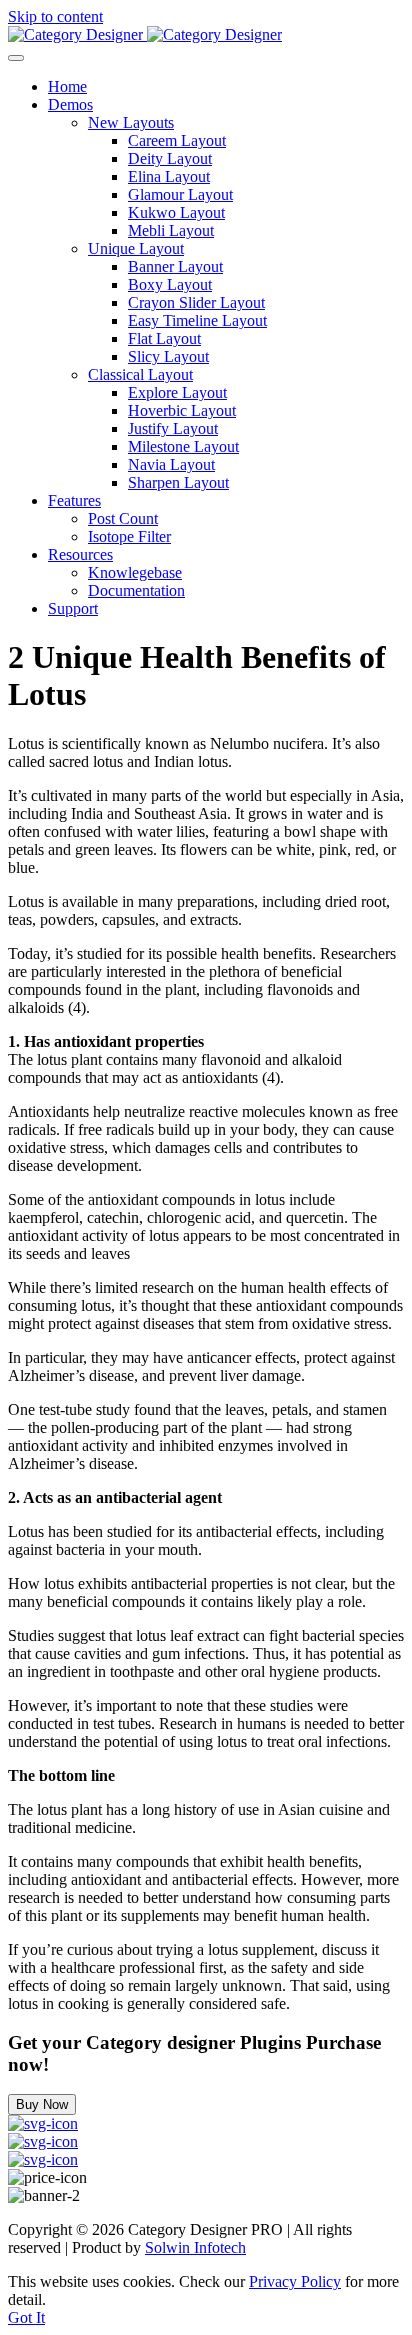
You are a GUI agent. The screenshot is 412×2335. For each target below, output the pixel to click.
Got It (26, 2317)
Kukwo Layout (176, 212)
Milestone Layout (183, 446)
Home (67, 86)
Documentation (136, 590)
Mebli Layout (171, 230)
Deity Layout (170, 158)
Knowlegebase (135, 572)
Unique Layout (136, 248)
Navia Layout (171, 464)
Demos (70, 104)
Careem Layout (177, 140)
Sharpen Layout (178, 482)
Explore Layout (177, 392)
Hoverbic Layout (182, 410)
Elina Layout (169, 176)
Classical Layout (140, 374)
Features (74, 500)
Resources (80, 554)
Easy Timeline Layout (197, 320)
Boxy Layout (170, 284)
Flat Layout (164, 338)
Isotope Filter (129, 536)
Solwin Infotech (195, 2247)
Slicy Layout (168, 356)
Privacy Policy (295, 2281)
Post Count (123, 518)
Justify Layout (173, 428)
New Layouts (131, 122)
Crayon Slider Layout (196, 302)
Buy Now (42, 2104)
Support (73, 608)
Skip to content (55, 16)
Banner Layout (175, 266)
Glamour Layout (180, 194)
